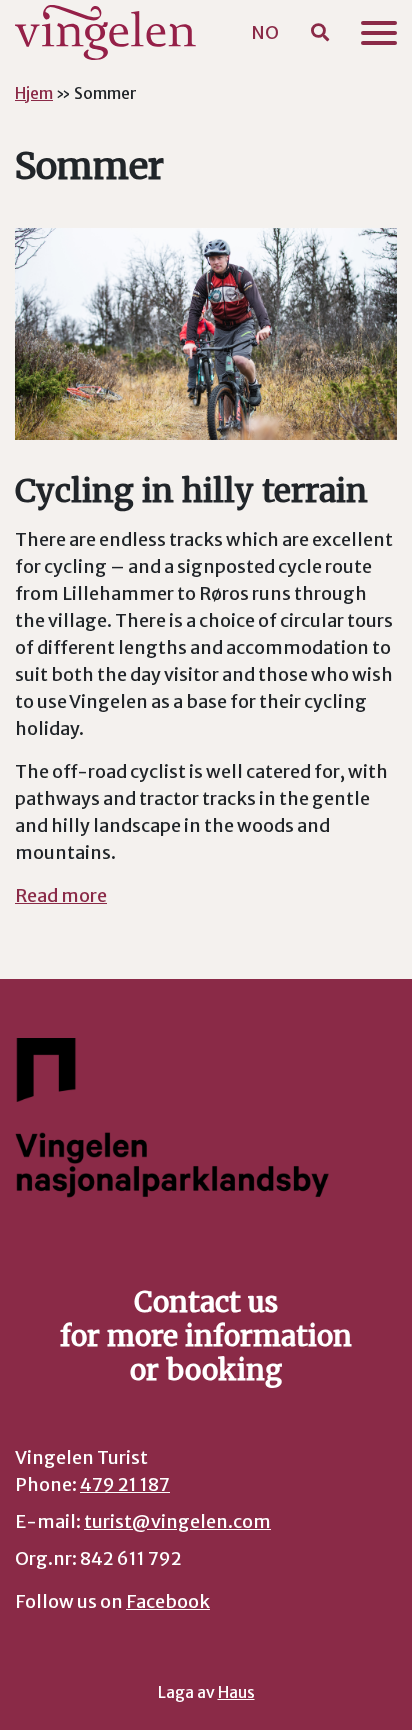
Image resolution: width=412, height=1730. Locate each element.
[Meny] (379, 33)
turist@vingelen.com (177, 1521)
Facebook (168, 1601)
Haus (236, 1692)
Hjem (34, 93)
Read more (61, 895)
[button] (320, 33)
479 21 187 (125, 1484)
